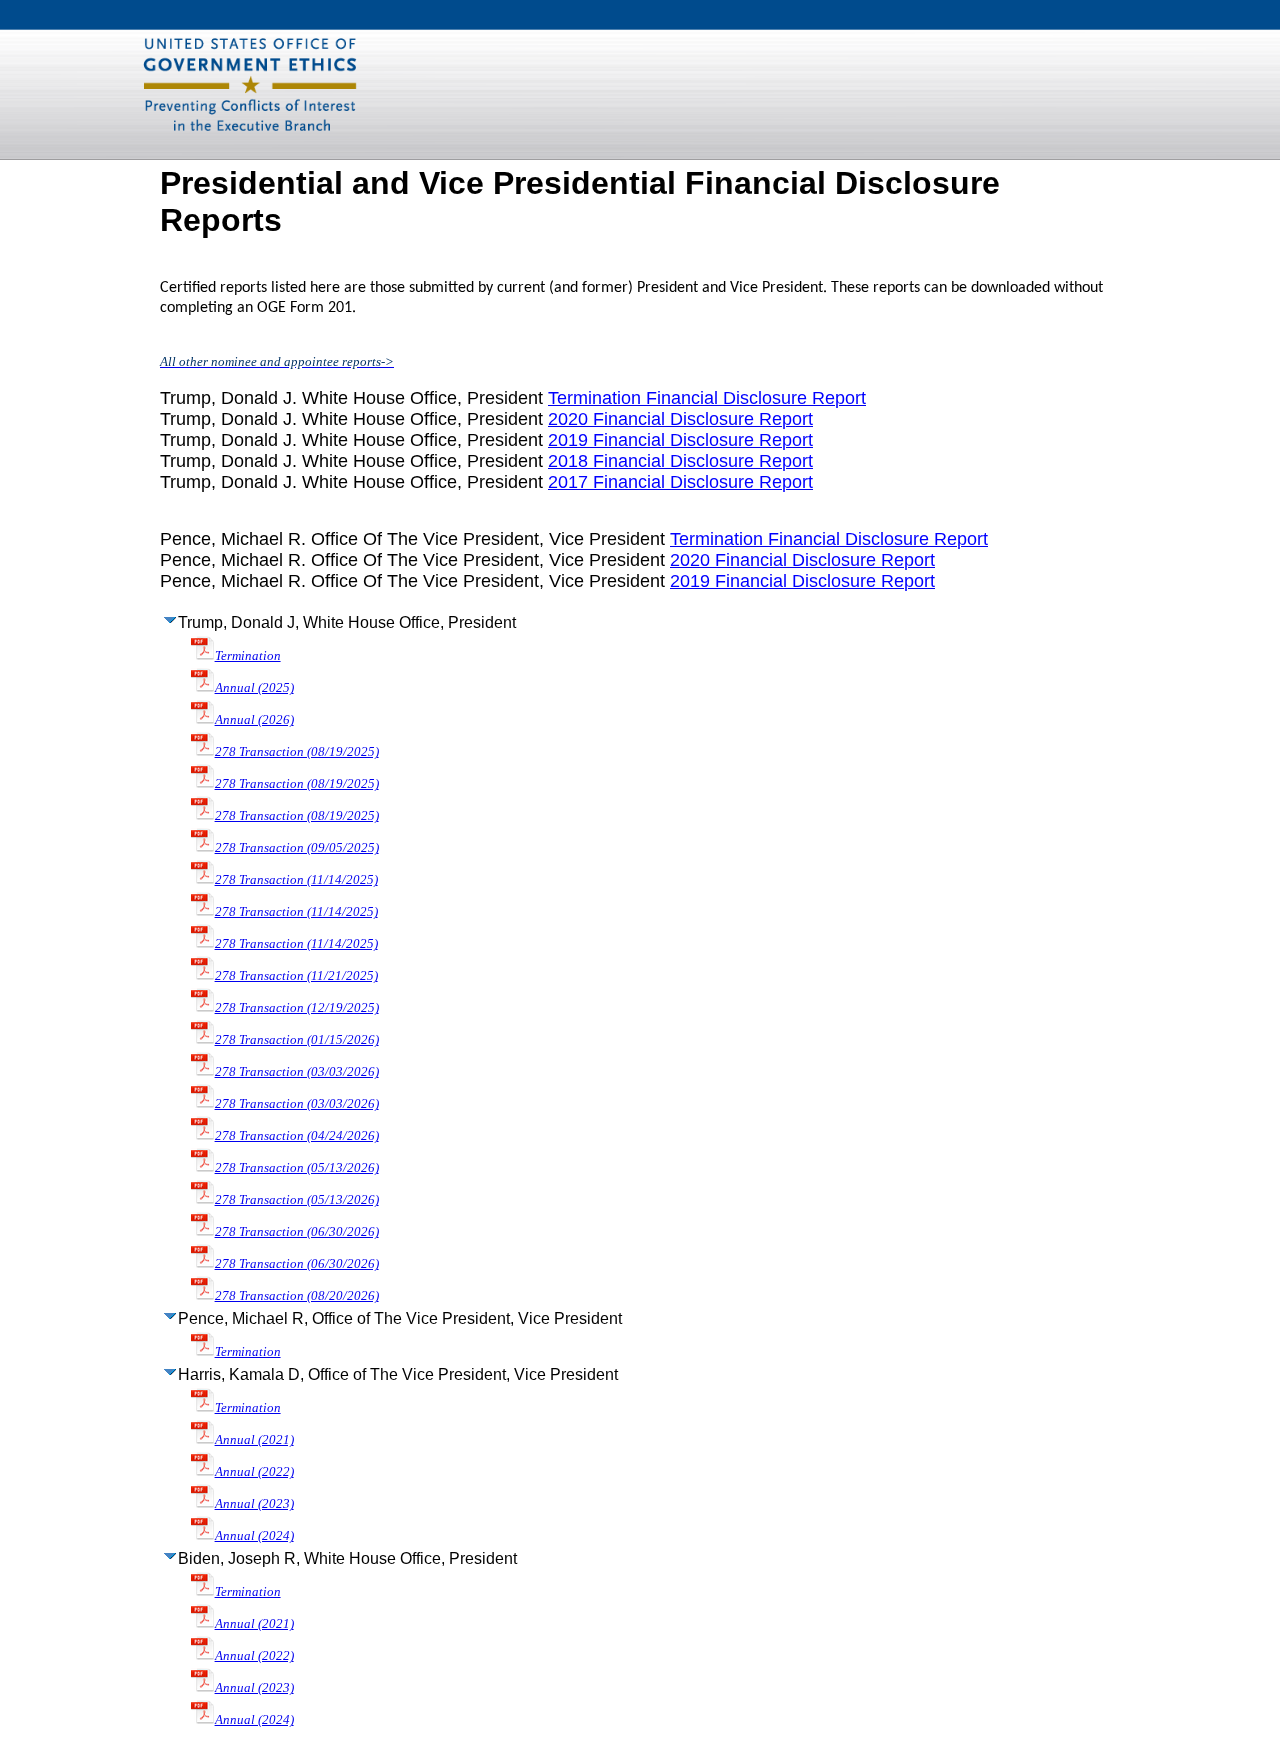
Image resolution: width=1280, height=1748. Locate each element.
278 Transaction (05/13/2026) (297, 1167)
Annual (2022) (254, 1471)
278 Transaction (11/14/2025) (296, 879)
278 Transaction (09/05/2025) (297, 847)
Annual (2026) (254, 719)
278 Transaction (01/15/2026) (297, 1039)
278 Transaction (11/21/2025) (296, 975)
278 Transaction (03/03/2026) (297, 1071)
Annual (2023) (254, 1503)
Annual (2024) (254, 1535)
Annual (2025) (254, 687)
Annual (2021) (254, 1439)
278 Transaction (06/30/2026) (297, 1231)
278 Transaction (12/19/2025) (297, 1007)
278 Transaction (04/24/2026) (297, 1135)
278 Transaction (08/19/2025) (297, 751)
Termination (248, 655)
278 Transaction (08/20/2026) (297, 1295)
